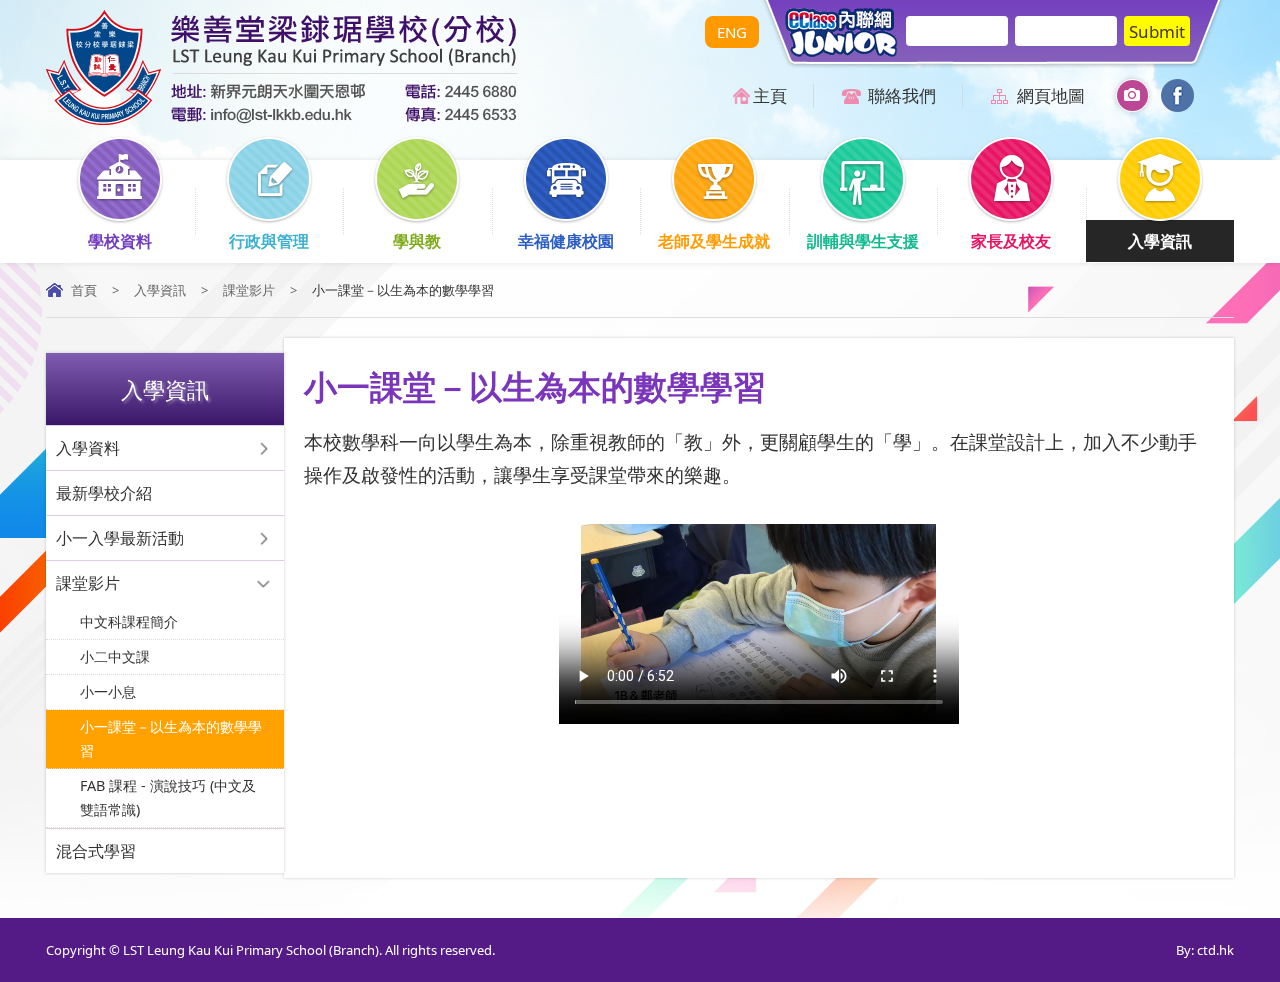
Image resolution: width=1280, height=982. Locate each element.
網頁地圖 (1051, 95)
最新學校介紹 (104, 493)
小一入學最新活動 (120, 538)
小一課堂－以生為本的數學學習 (171, 738)
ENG (732, 32)
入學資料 (88, 448)
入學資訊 (1160, 241)
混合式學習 (96, 851)
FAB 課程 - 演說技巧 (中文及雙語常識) (168, 797)
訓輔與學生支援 (863, 241)
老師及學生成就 (714, 241)
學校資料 (120, 241)
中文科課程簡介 (129, 621)
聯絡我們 (902, 95)
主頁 (770, 95)
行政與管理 (269, 241)
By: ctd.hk (1205, 950)
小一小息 (108, 691)
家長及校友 (1011, 241)
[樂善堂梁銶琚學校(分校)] (281, 119)
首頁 (84, 290)
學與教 (417, 241)
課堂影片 (249, 290)
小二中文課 (115, 656)
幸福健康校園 (566, 241)
